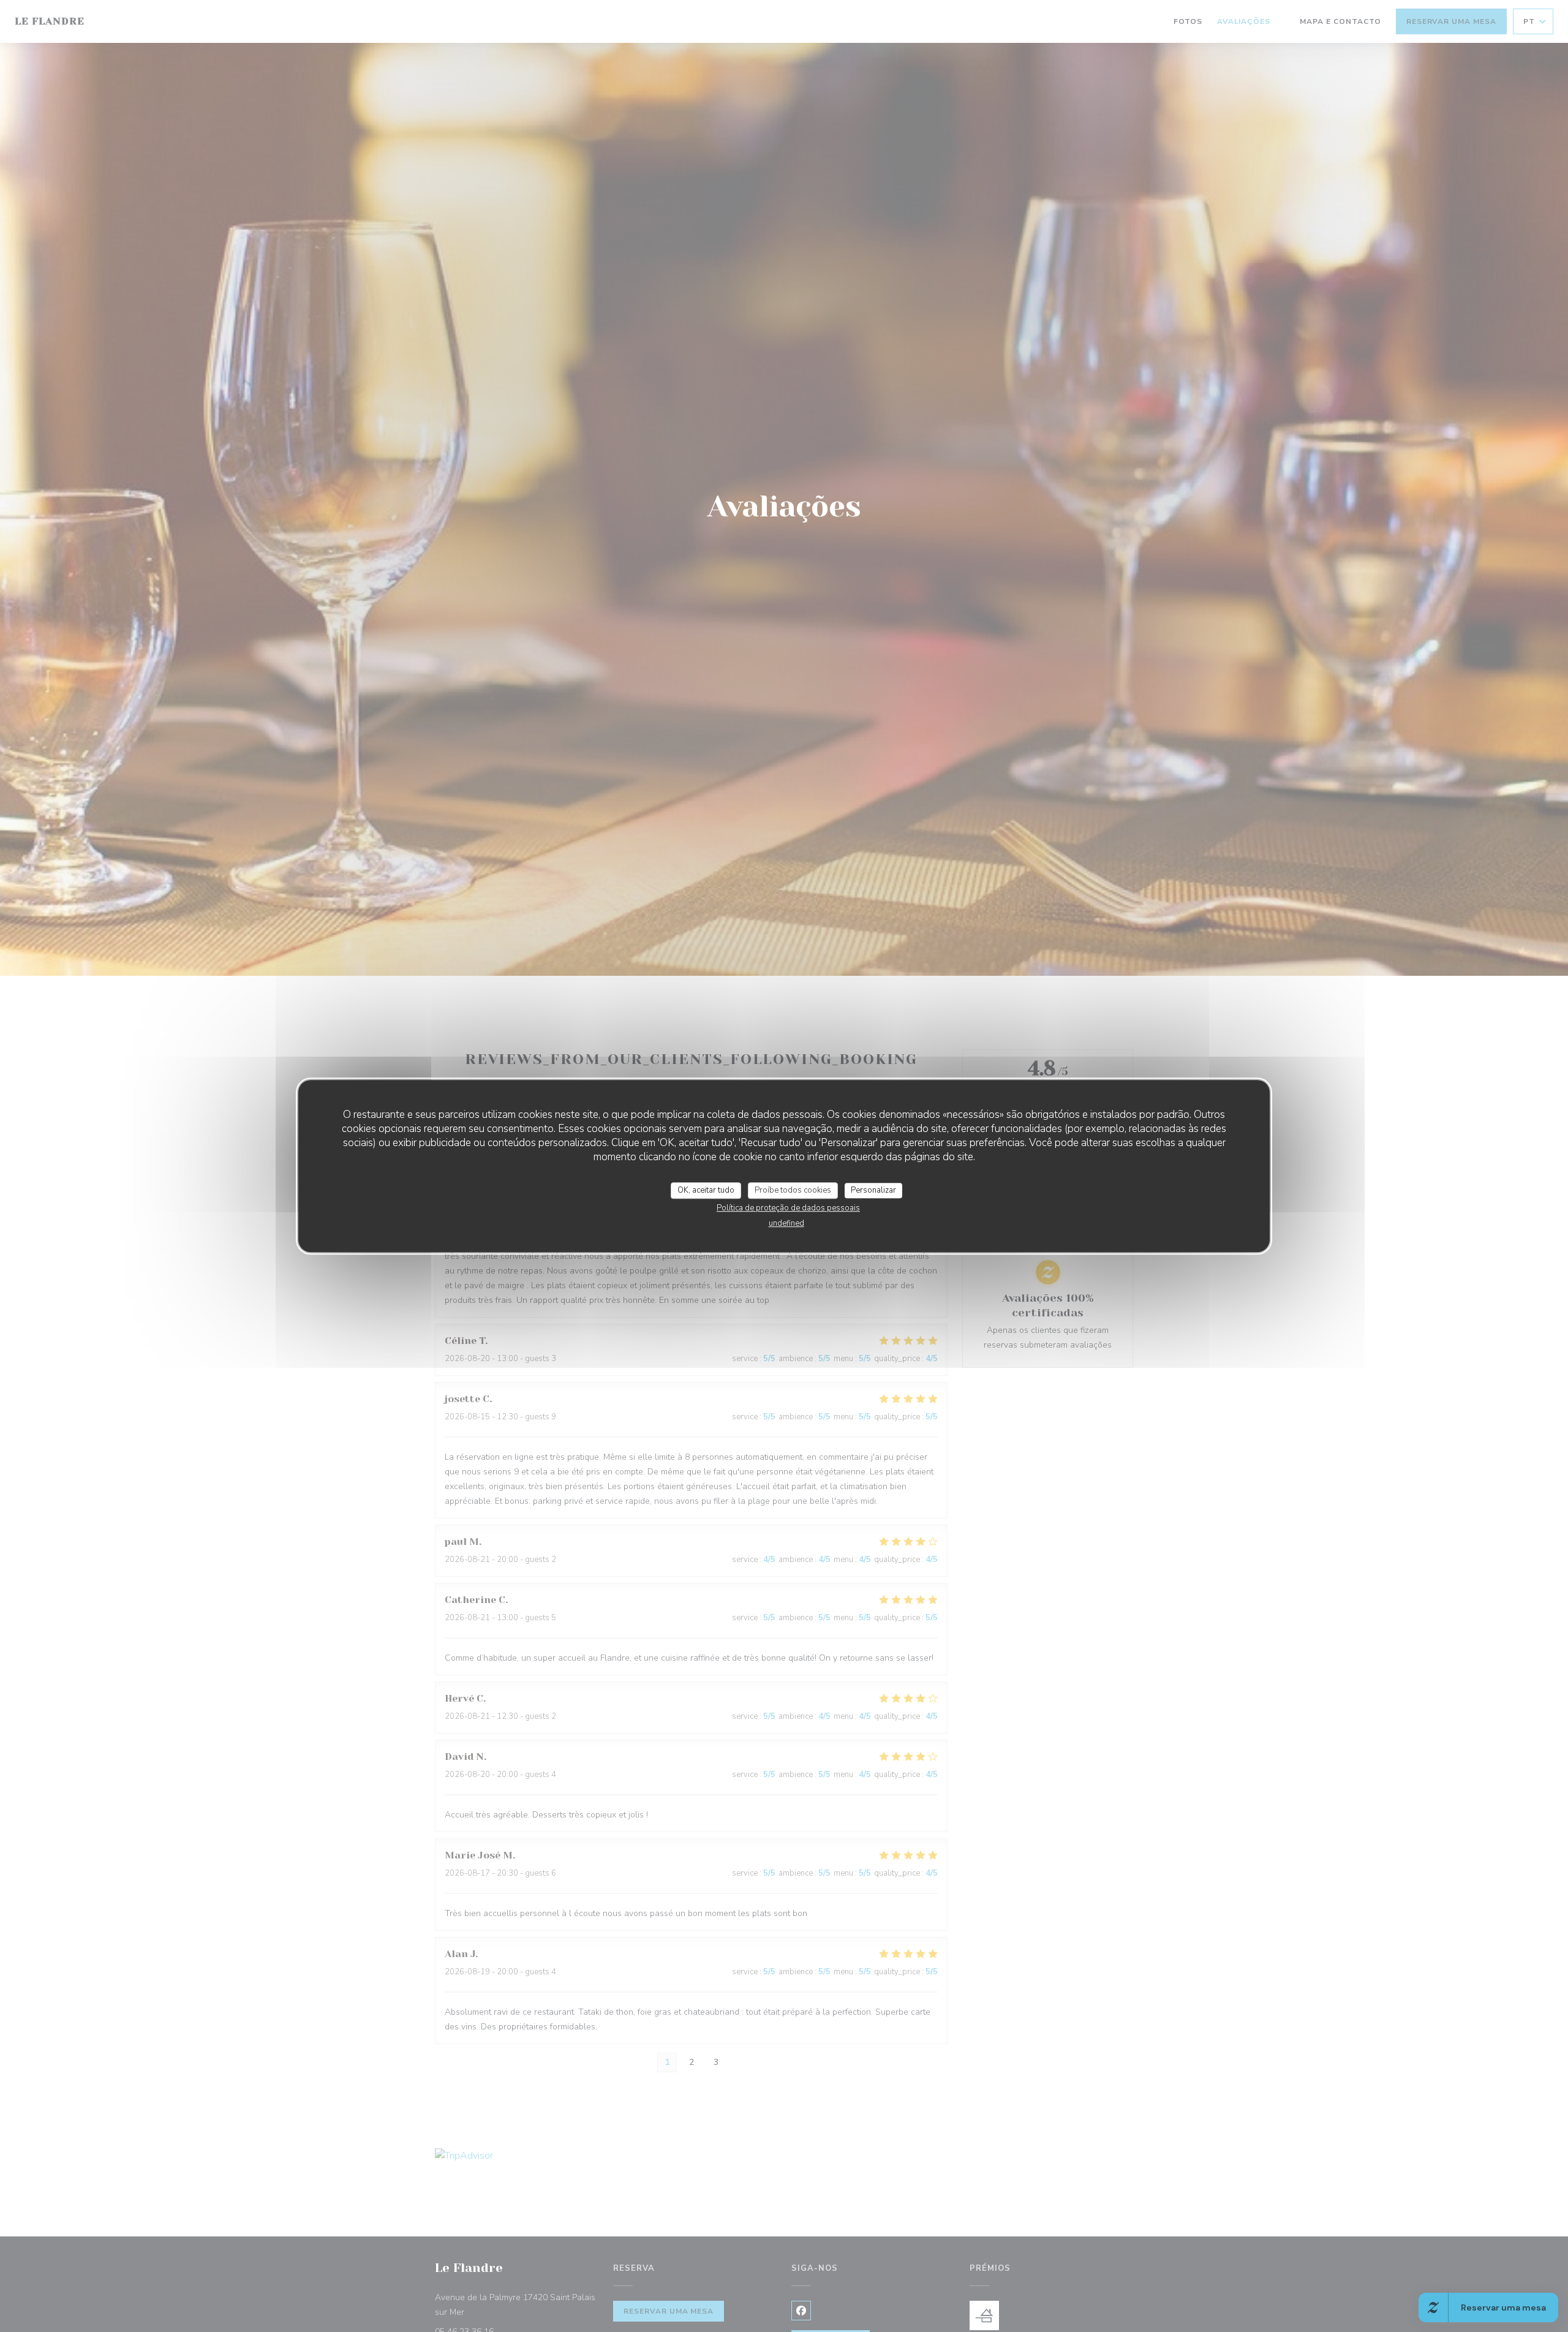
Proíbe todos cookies (793, 1190)
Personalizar (873, 1190)
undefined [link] (786, 1223)
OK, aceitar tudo (706, 1190)
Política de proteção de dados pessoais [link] (788, 1208)
